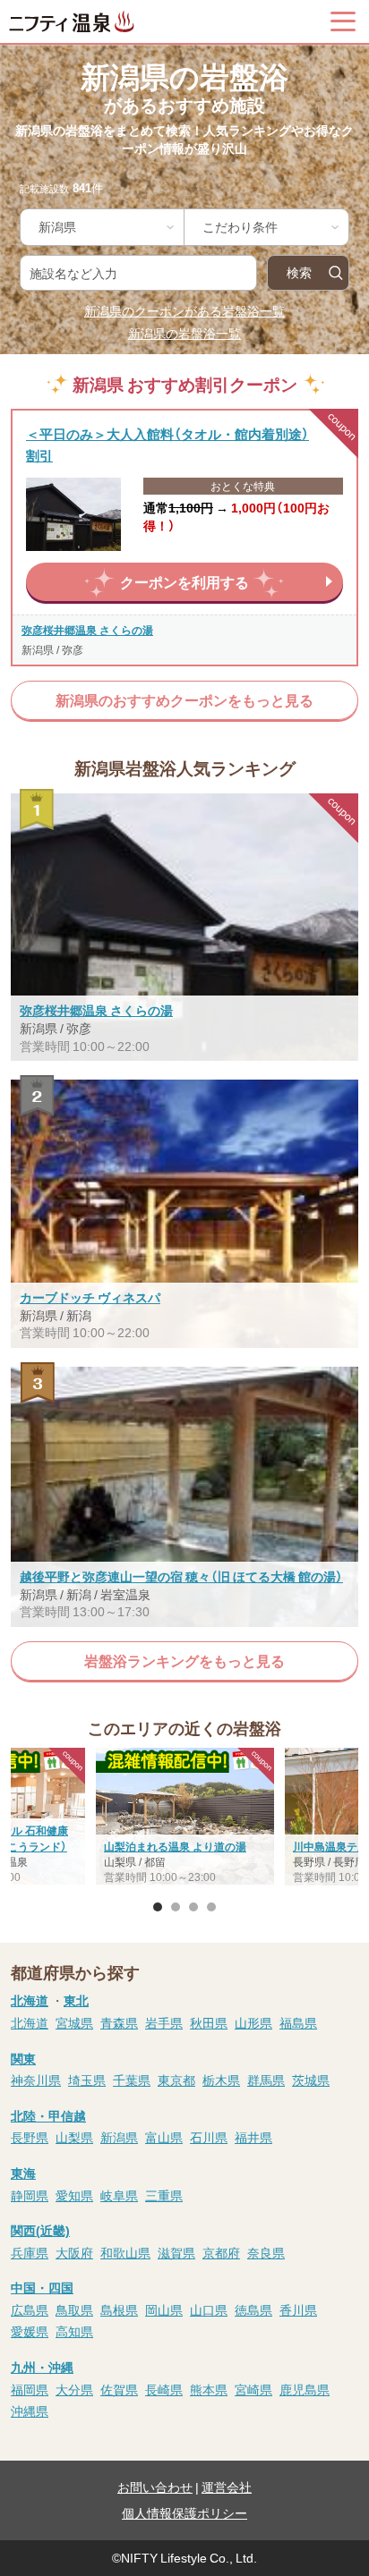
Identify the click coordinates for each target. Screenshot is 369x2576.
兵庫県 (30, 2252)
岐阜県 (119, 2195)
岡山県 (164, 2309)
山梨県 (74, 2137)
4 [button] (211, 1907)
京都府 (221, 2252)
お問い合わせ (155, 2487)
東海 (23, 2173)
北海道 (30, 2000)
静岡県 (30, 2195)
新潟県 (119, 2137)
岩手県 (164, 2022)
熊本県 (209, 2389)
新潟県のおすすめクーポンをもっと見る (184, 700)
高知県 (74, 2331)
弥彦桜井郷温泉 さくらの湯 (87, 630)
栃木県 (221, 2080)
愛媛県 (30, 2331)
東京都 (176, 2080)
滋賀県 (176, 2252)
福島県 (298, 2022)
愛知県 (74, 2195)
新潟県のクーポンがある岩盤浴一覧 (184, 310)
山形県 (253, 2022)
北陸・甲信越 (48, 2115)
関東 (23, 2058)
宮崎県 (253, 2389)
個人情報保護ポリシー (184, 2512)
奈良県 (266, 2252)
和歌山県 (125, 2252)
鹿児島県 (305, 2389)
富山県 (164, 2137)
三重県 (164, 2195)
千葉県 (132, 2080)
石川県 (209, 2137)
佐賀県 (119, 2389)
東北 (76, 2000)
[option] (185, 1818)
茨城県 (311, 2080)
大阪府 (74, 2252)
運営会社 (227, 2487)
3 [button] (193, 1907)
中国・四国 (42, 2287)
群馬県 (266, 2080)
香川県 (298, 2309)
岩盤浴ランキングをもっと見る (184, 1661)
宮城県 (74, 2022)
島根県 (119, 2309)
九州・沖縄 (42, 2367)
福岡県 (30, 2389)
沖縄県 (30, 2411)
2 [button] (176, 1907)
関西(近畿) (40, 2230)
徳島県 (253, 2309)
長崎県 (164, 2389)
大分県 (74, 2389)
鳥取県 (74, 2309)
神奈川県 (36, 2080)
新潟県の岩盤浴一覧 (184, 333)
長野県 (30, 2137)
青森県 (119, 2022)
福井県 (253, 2137)
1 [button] (158, 1907)
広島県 (30, 2309)
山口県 (209, 2309)
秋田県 (209, 2022)
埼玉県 (87, 2080)
